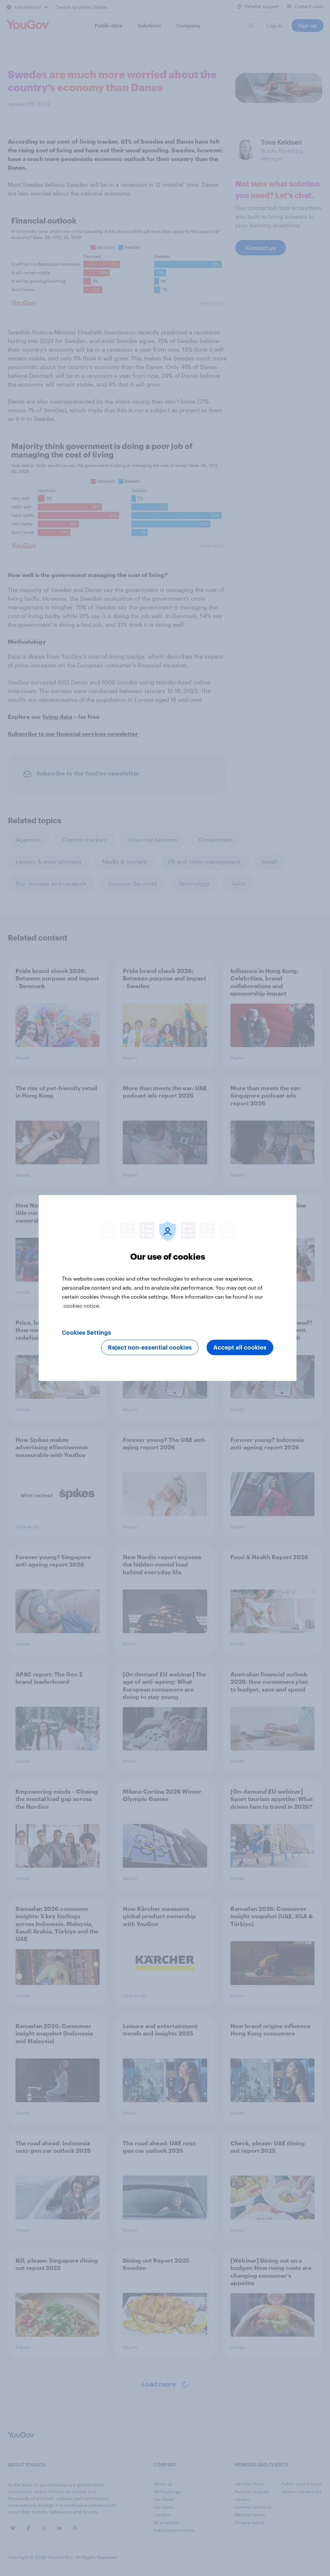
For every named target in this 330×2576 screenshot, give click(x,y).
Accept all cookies (240, 1348)
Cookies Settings (87, 1333)
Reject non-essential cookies (150, 1348)
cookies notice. (82, 1306)
